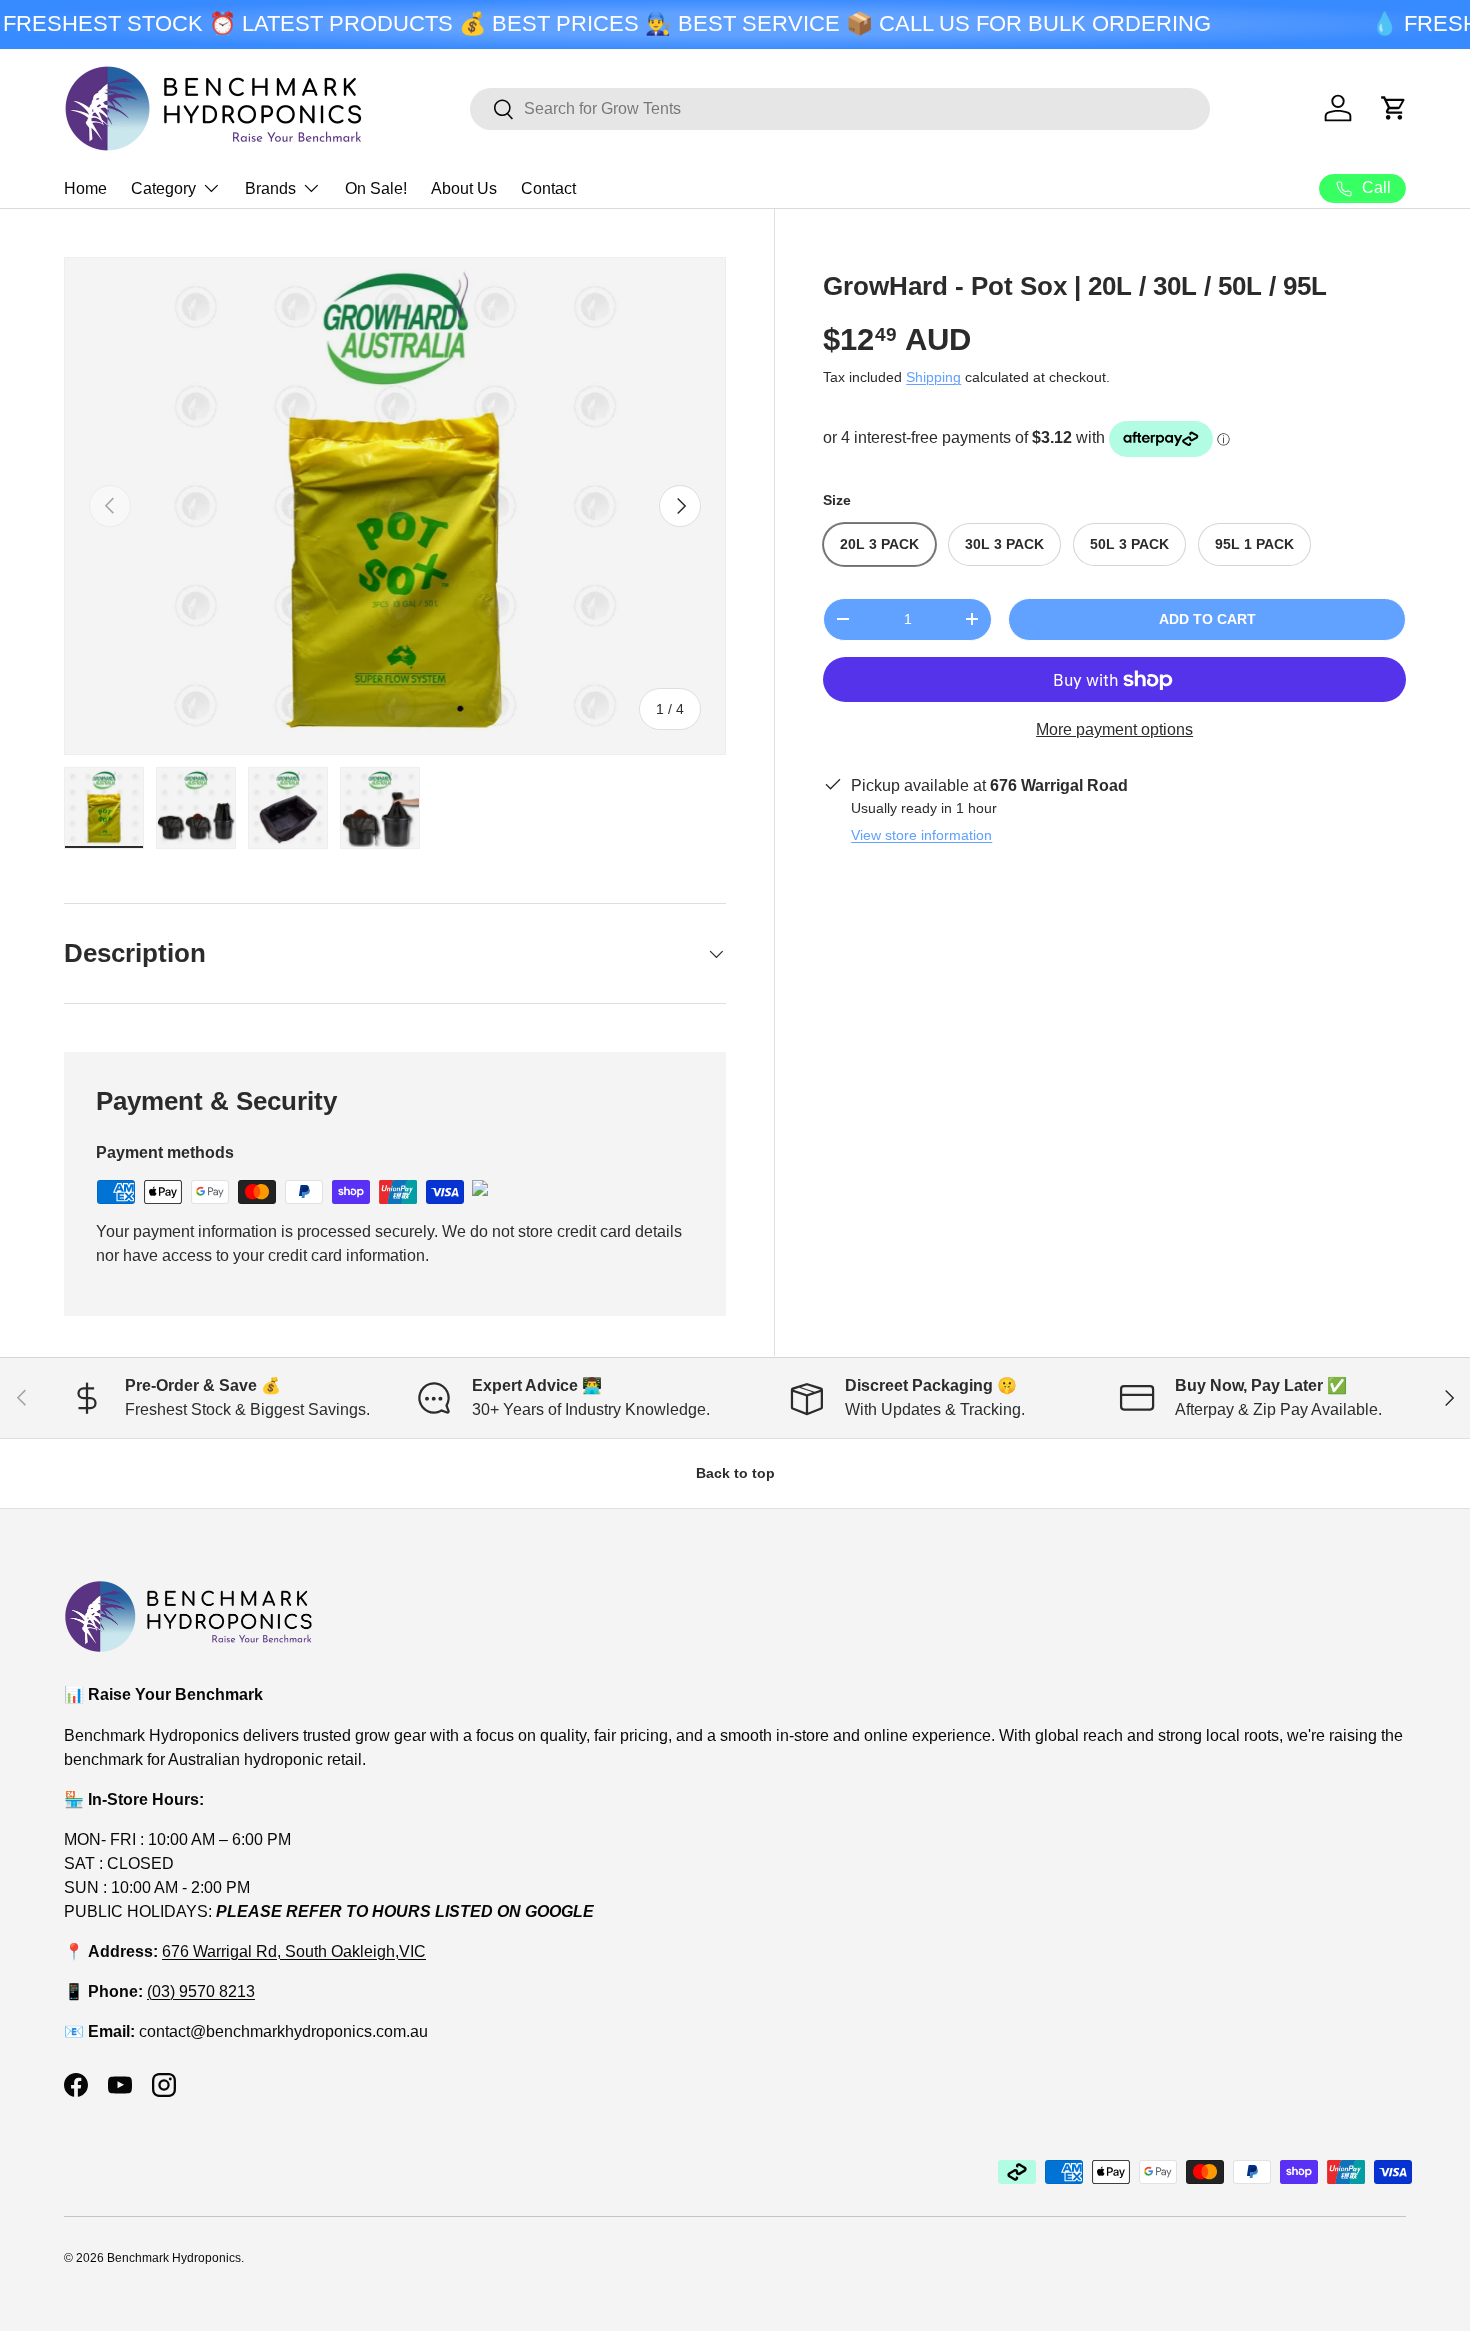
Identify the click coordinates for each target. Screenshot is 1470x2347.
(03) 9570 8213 (201, 1990)
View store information (921, 835)
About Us (464, 188)
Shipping (933, 377)
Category (163, 188)
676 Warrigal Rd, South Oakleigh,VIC (294, 1950)
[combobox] (840, 109)
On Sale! (376, 188)
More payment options (1114, 729)
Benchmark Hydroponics (174, 2258)
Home (85, 188)
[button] (1394, 108)
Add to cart (1207, 619)
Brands (270, 188)
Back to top (735, 1473)
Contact (548, 188)
